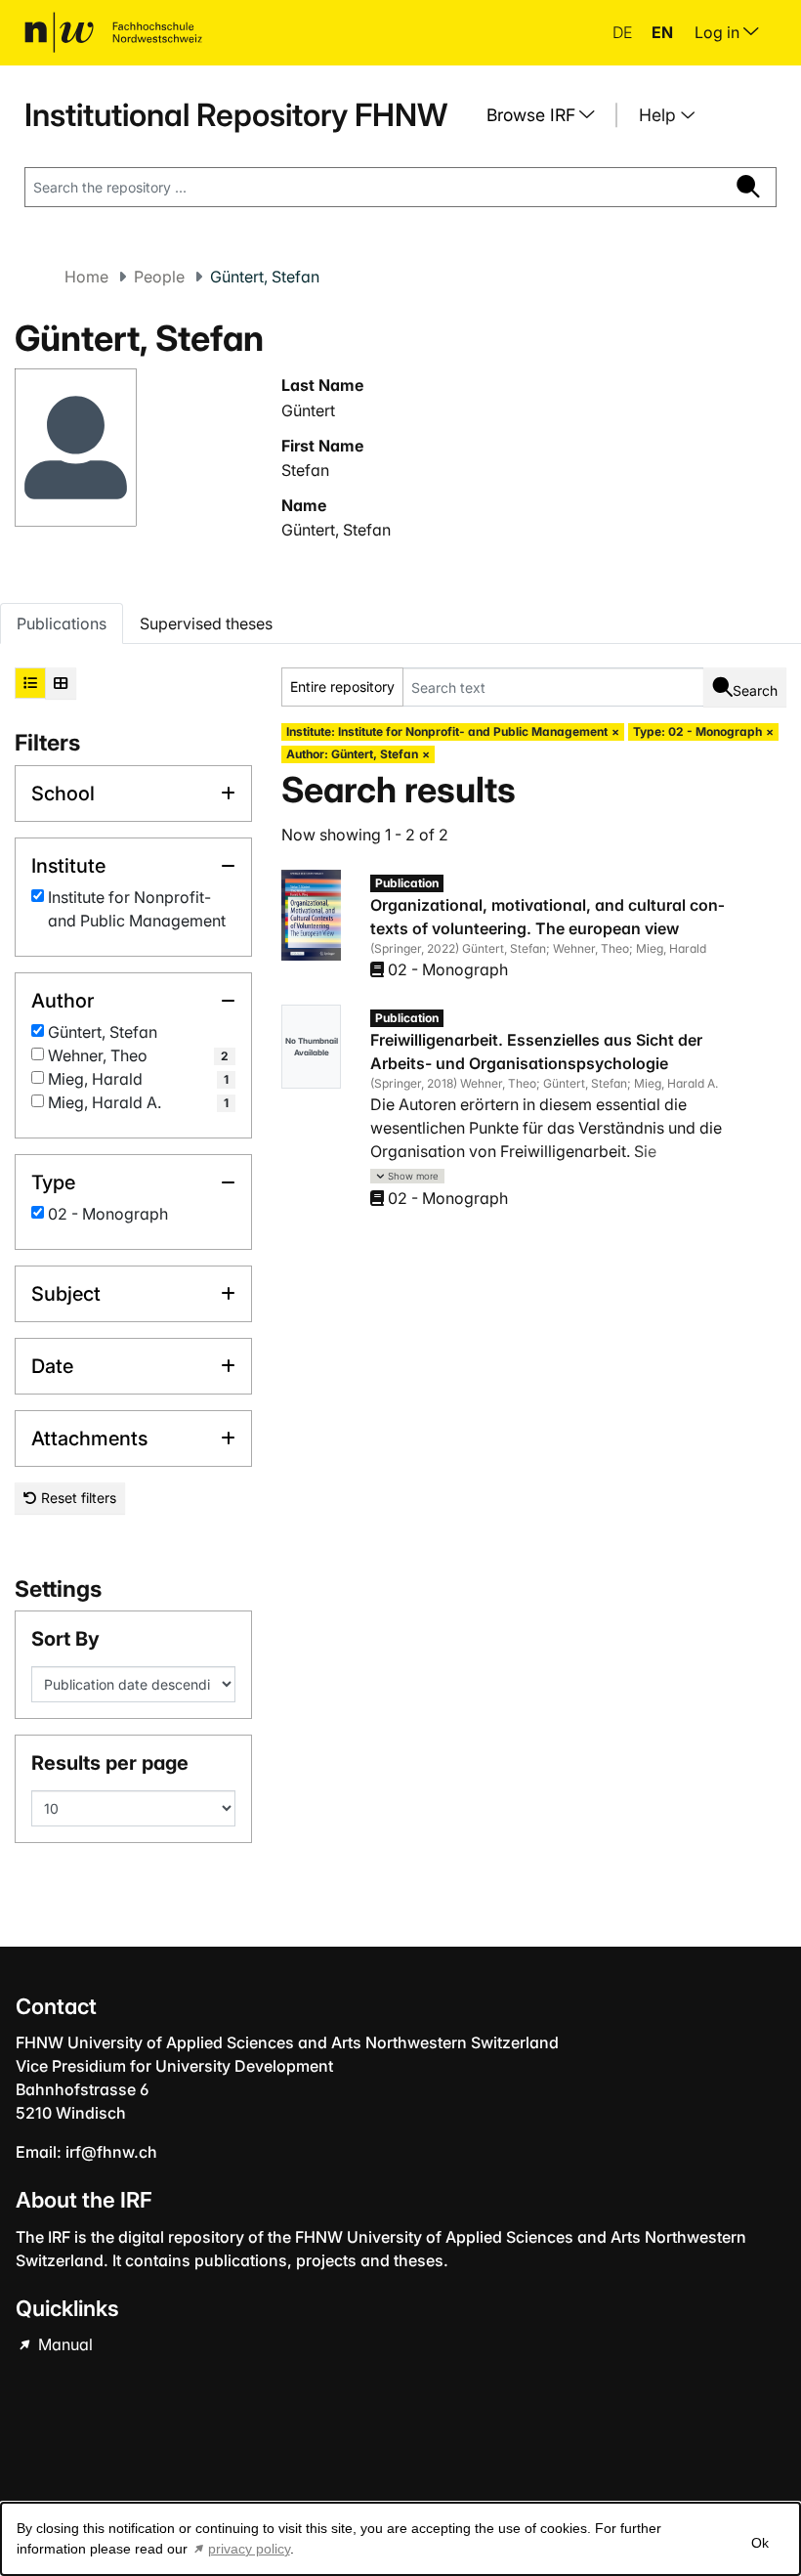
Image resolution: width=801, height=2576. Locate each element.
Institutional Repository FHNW (236, 115)
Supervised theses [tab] (206, 623)
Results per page (110, 1763)
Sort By (65, 1639)
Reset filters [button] (77, 1498)
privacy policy (249, 2549)
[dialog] (400, 2539)
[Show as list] (30, 683)
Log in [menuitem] (719, 32)
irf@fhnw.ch (111, 2152)
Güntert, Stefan (336, 530)
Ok (760, 2543)
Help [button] (660, 115)
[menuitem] (548, 115)
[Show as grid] (61, 683)
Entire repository (342, 687)
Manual (63, 2344)
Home (86, 277)
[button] (407, 1176)
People (159, 277)
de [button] (624, 32)
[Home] (113, 32)
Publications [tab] (62, 623)
